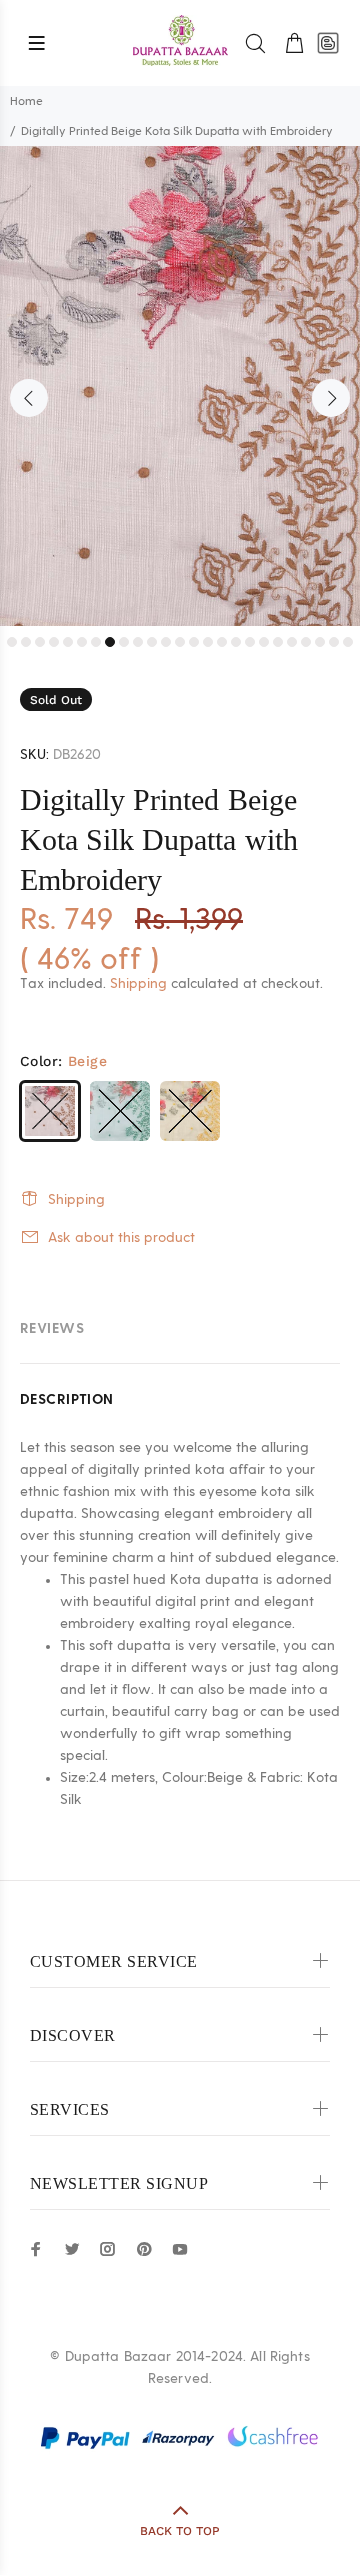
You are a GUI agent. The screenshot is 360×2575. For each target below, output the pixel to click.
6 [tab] (82, 642)
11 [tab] (152, 642)
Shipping (138, 984)
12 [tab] (166, 642)
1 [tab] (12, 642)
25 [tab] (348, 642)
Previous (29, 398)
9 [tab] (124, 642)
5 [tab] (68, 642)
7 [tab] (96, 642)
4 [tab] (54, 642)
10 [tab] (138, 642)
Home (26, 101)
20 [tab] (278, 642)
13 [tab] (180, 642)
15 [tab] (208, 642)
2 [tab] (26, 642)
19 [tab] (264, 642)
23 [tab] (320, 642)
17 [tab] (236, 642)
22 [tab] (306, 642)
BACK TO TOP (180, 2531)
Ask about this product (121, 1238)
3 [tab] (40, 642)
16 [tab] (222, 642)
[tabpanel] (180, 386)
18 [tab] (250, 642)
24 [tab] (334, 642)
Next (331, 398)
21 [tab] (292, 642)
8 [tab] (110, 642)
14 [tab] (194, 642)
